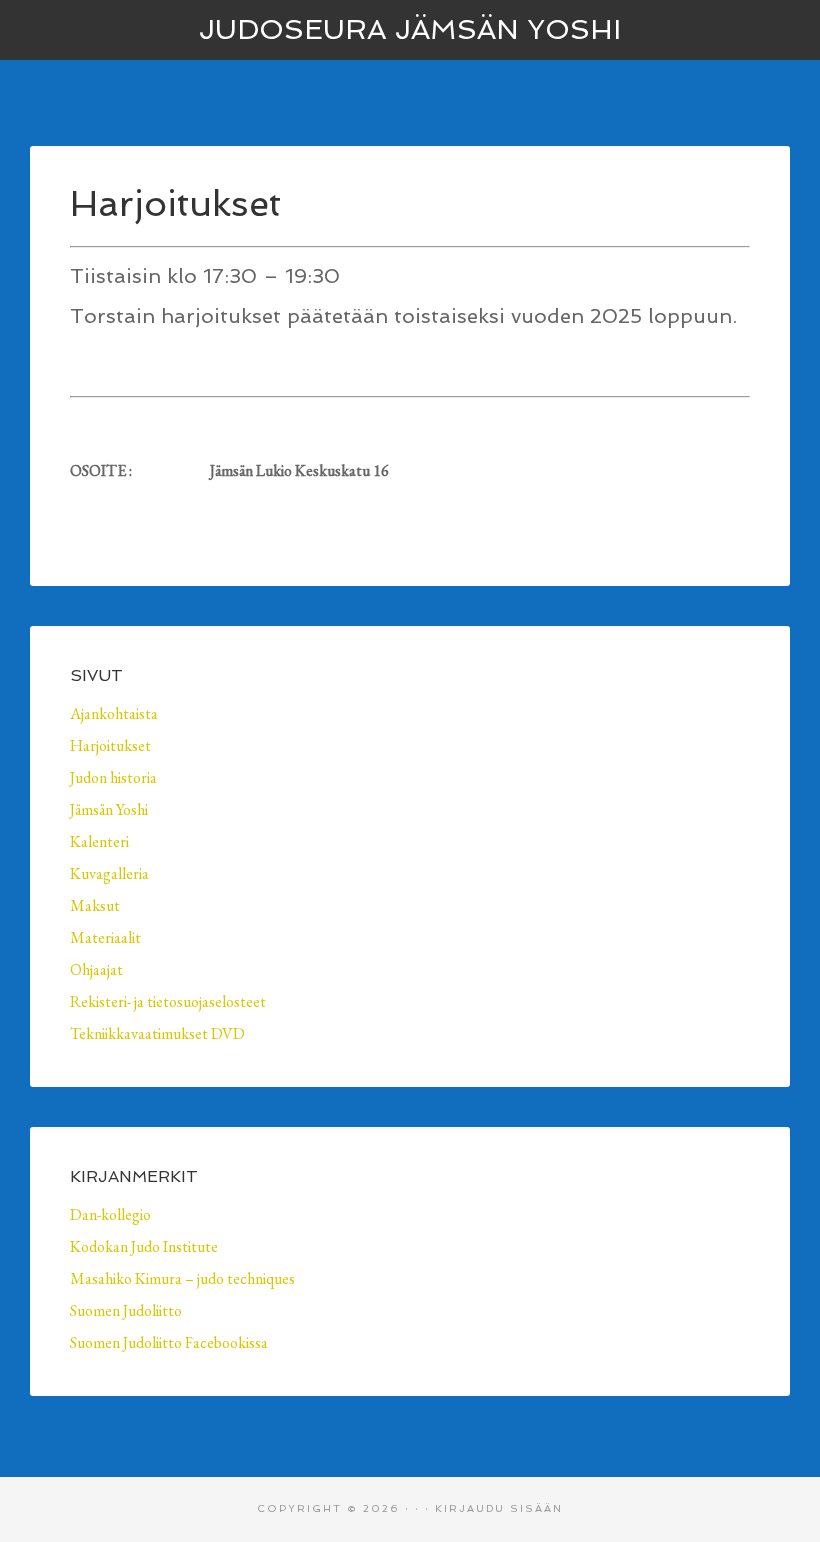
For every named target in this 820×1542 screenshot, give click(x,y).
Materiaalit (105, 937)
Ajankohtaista (114, 713)
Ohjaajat (96, 969)
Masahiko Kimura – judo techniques (182, 1278)
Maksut (95, 905)
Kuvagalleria (109, 873)
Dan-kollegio (110, 1214)
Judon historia (113, 777)
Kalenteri (99, 841)
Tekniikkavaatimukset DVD (157, 1033)
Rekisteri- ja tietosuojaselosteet (168, 1001)
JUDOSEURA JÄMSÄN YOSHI (410, 29)
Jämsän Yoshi (109, 809)
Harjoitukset (110, 745)
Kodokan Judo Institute (144, 1246)
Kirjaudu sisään (499, 1508)
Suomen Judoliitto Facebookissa (169, 1342)
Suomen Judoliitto (126, 1310)
